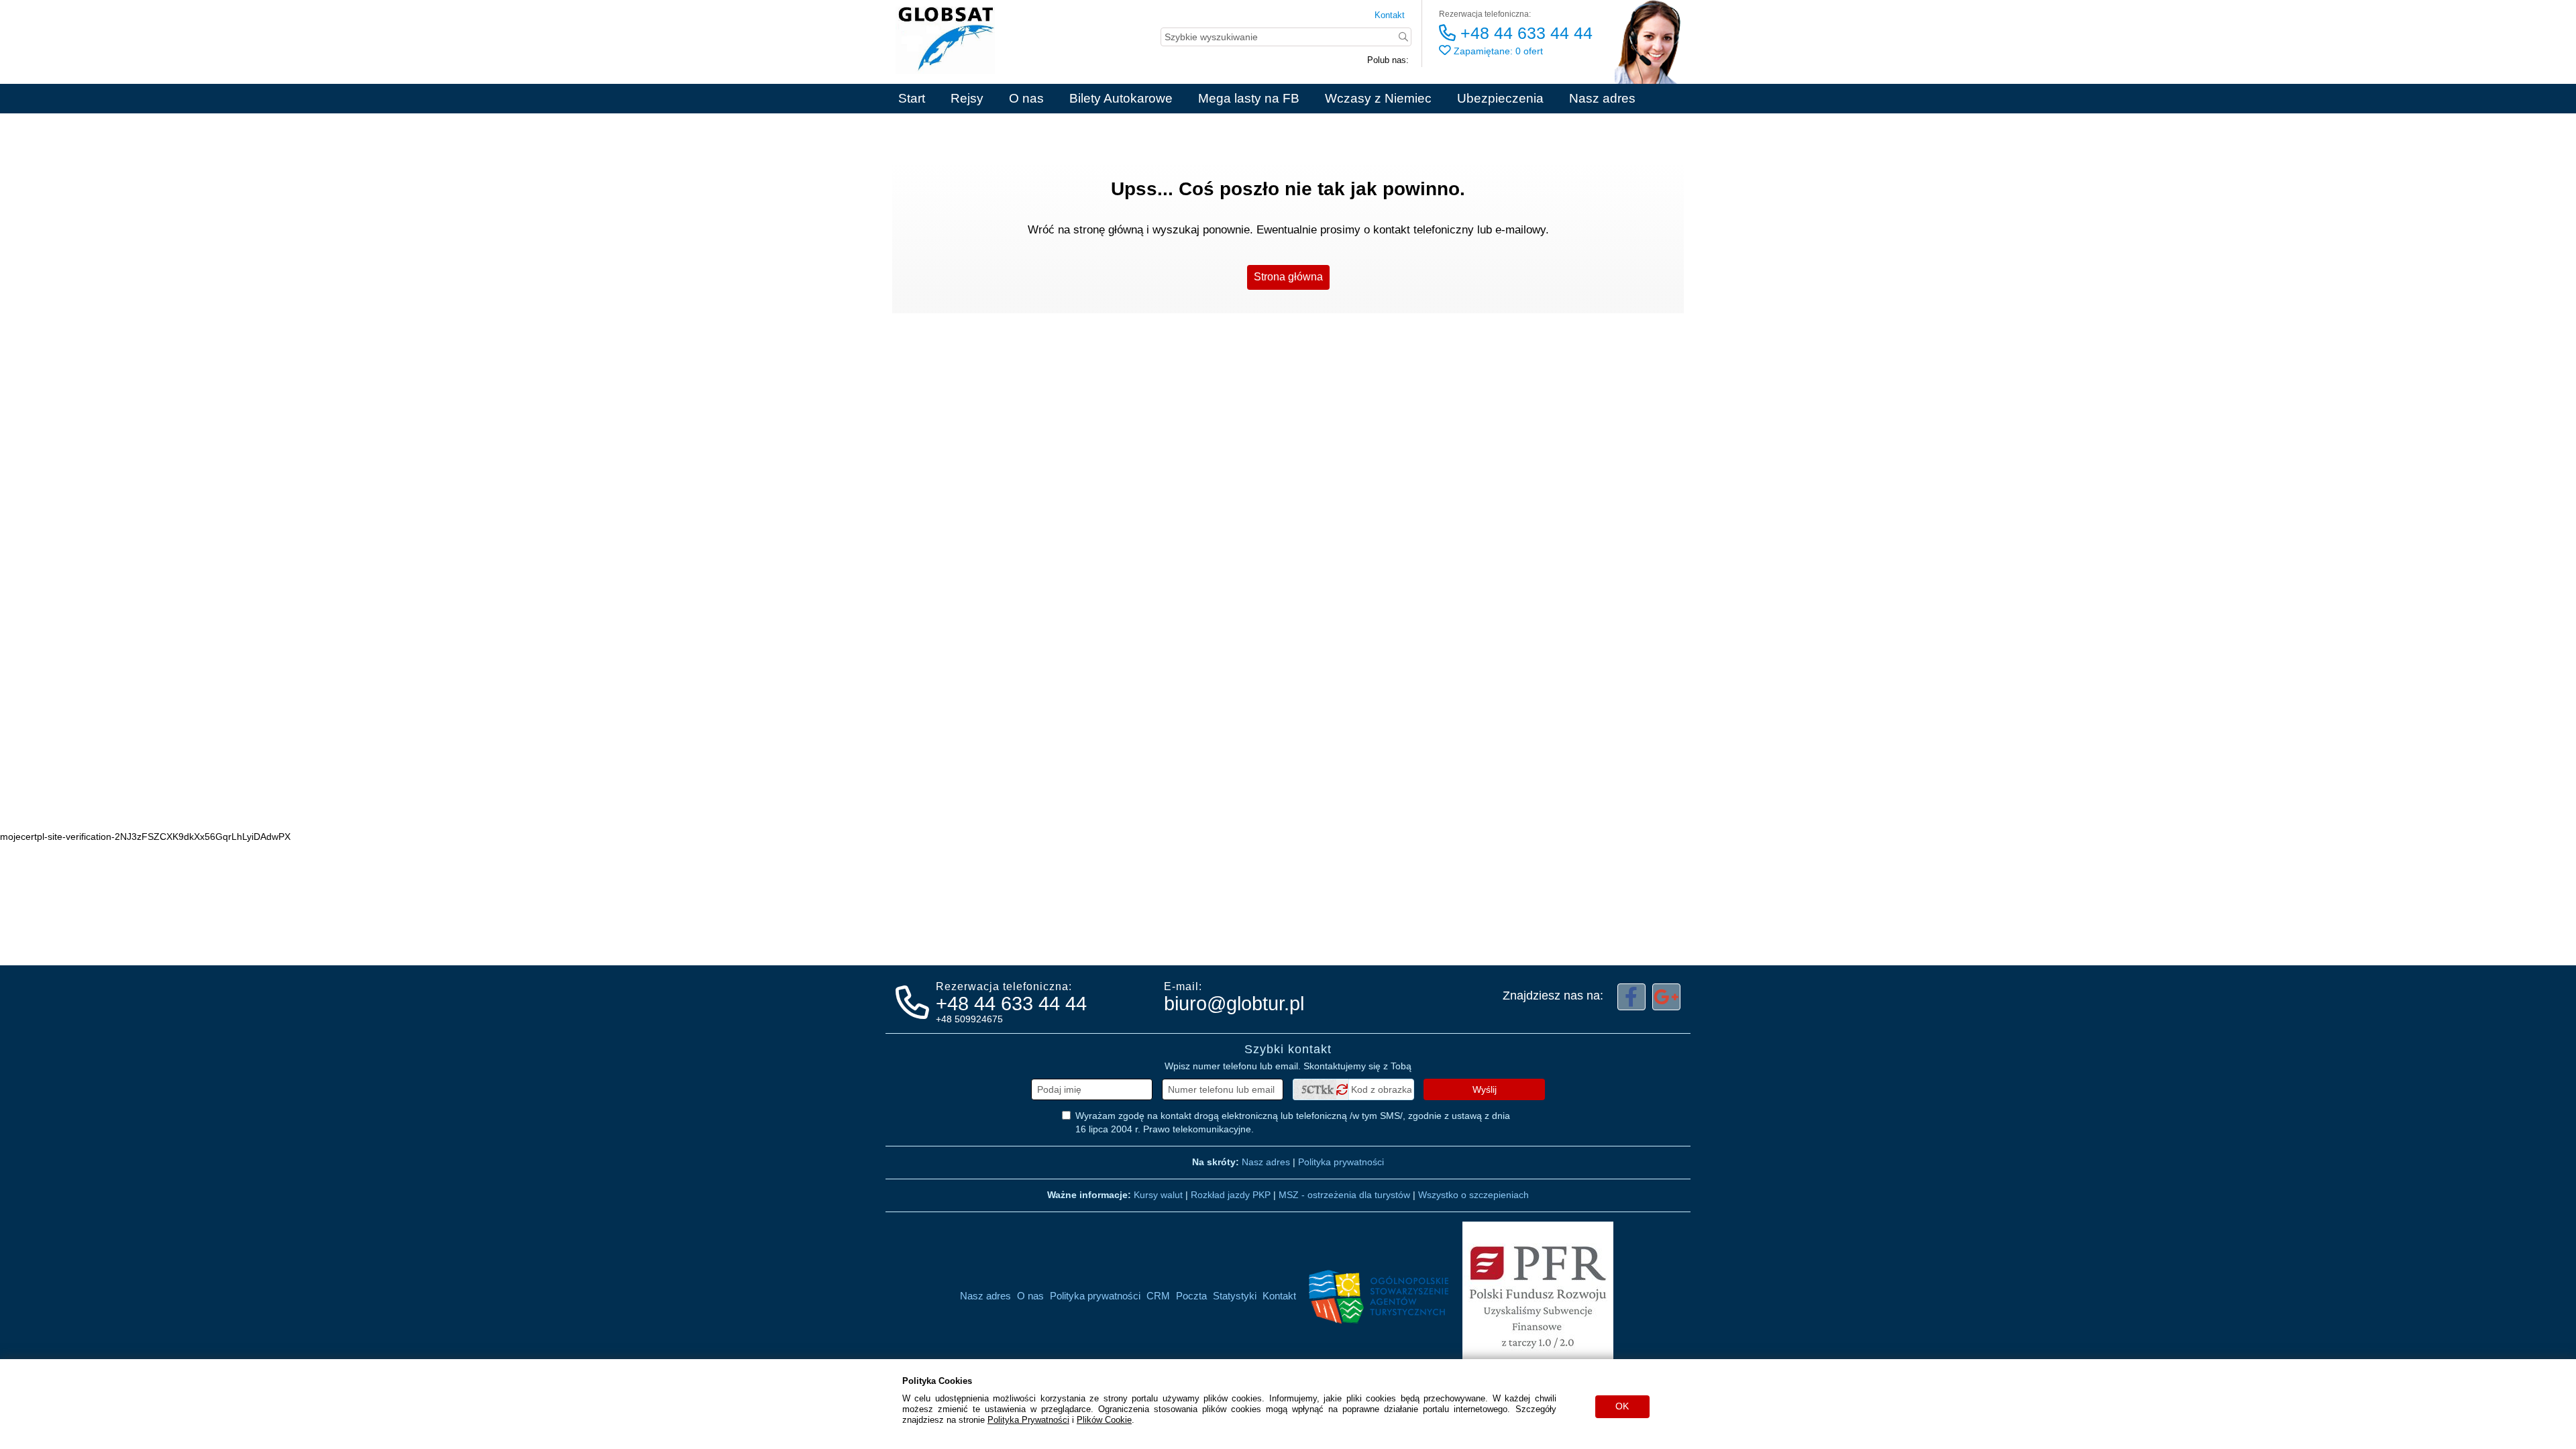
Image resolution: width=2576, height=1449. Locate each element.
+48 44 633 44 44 (1524, 33)
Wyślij (1485, 1089)
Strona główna (1288, 277)
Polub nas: (1388, 60)
